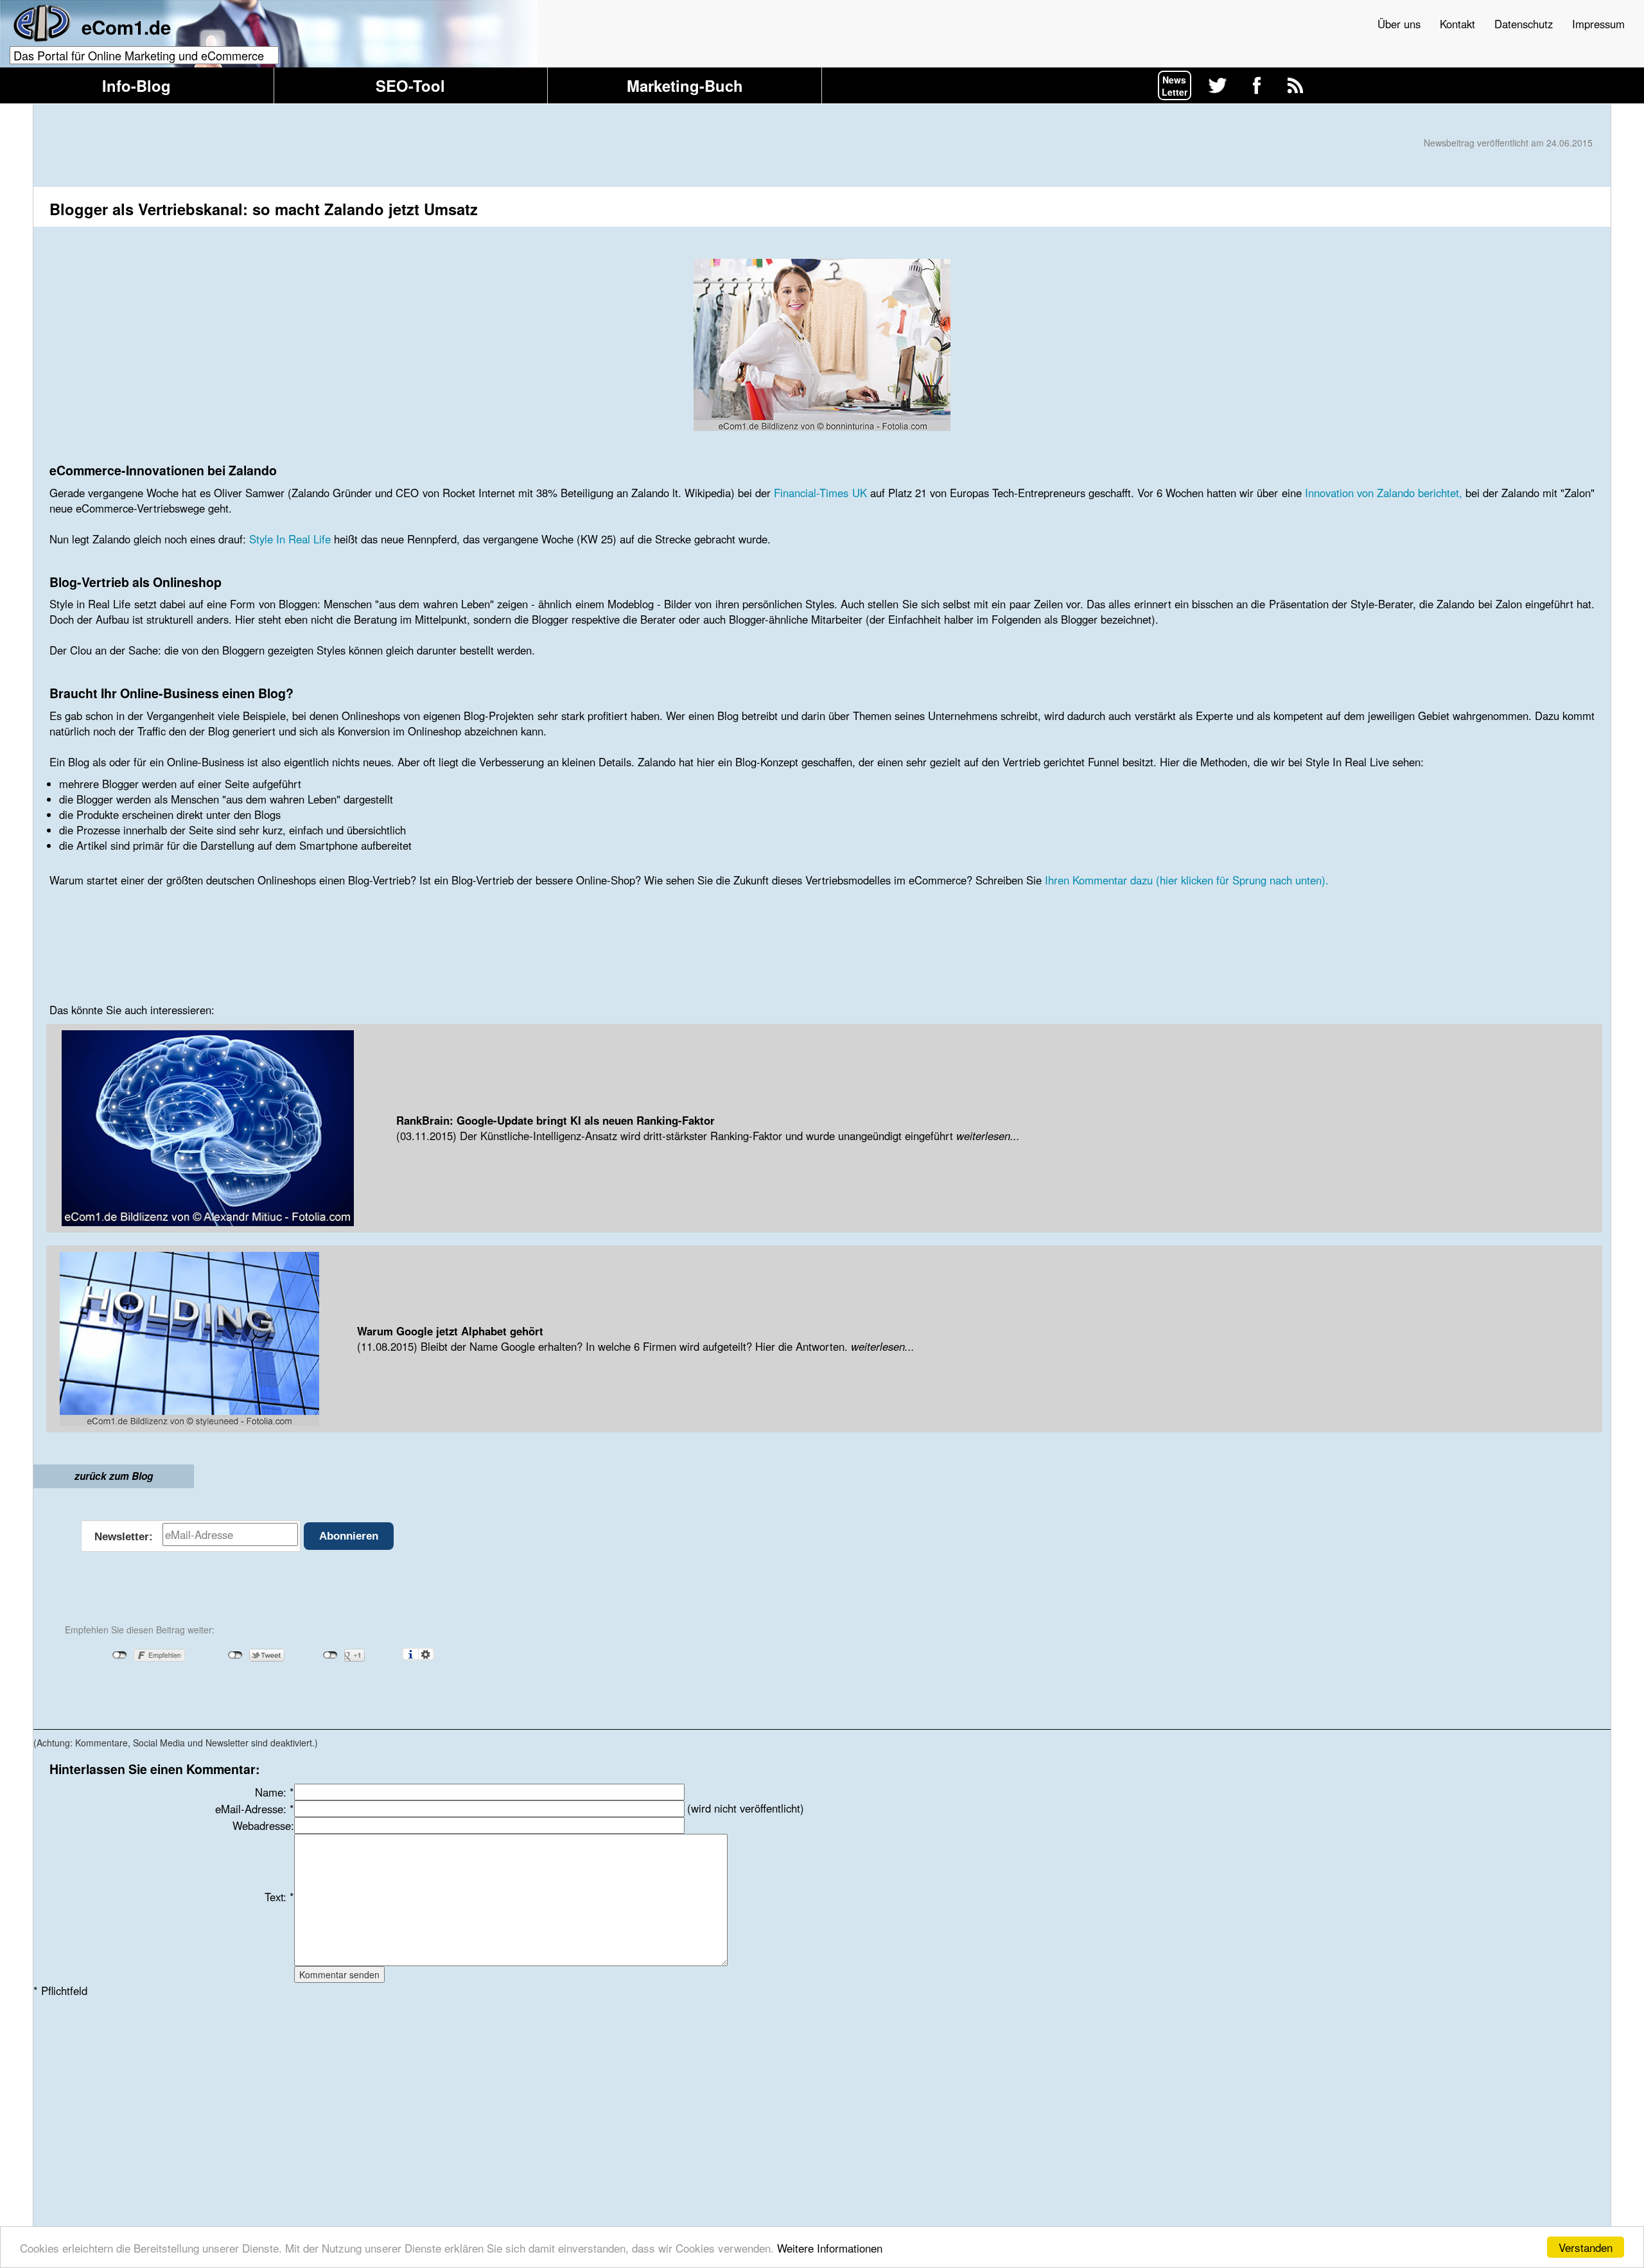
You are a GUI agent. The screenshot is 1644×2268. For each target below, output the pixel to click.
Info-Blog (136, 85)
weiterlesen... (986, 1136)
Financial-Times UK (820, 493)
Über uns (1399, 24)
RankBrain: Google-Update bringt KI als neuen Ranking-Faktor (555, 1120)
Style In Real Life (290, 539)
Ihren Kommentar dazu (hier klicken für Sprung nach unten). (1187, 880)
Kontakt (1457, 24)
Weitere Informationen (830, 2248)
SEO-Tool (410, 85)
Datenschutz (1524, 24)
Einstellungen (426, 1654)
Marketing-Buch (685, 85)
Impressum (1598, 24)
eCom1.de (126, 27)
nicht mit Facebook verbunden (120, 1655)
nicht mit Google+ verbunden (330, 1655)
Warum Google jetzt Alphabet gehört (450, 1331)
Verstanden (1586, 2247)
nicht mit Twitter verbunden (235, 1655)
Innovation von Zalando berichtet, (1384, 493)
